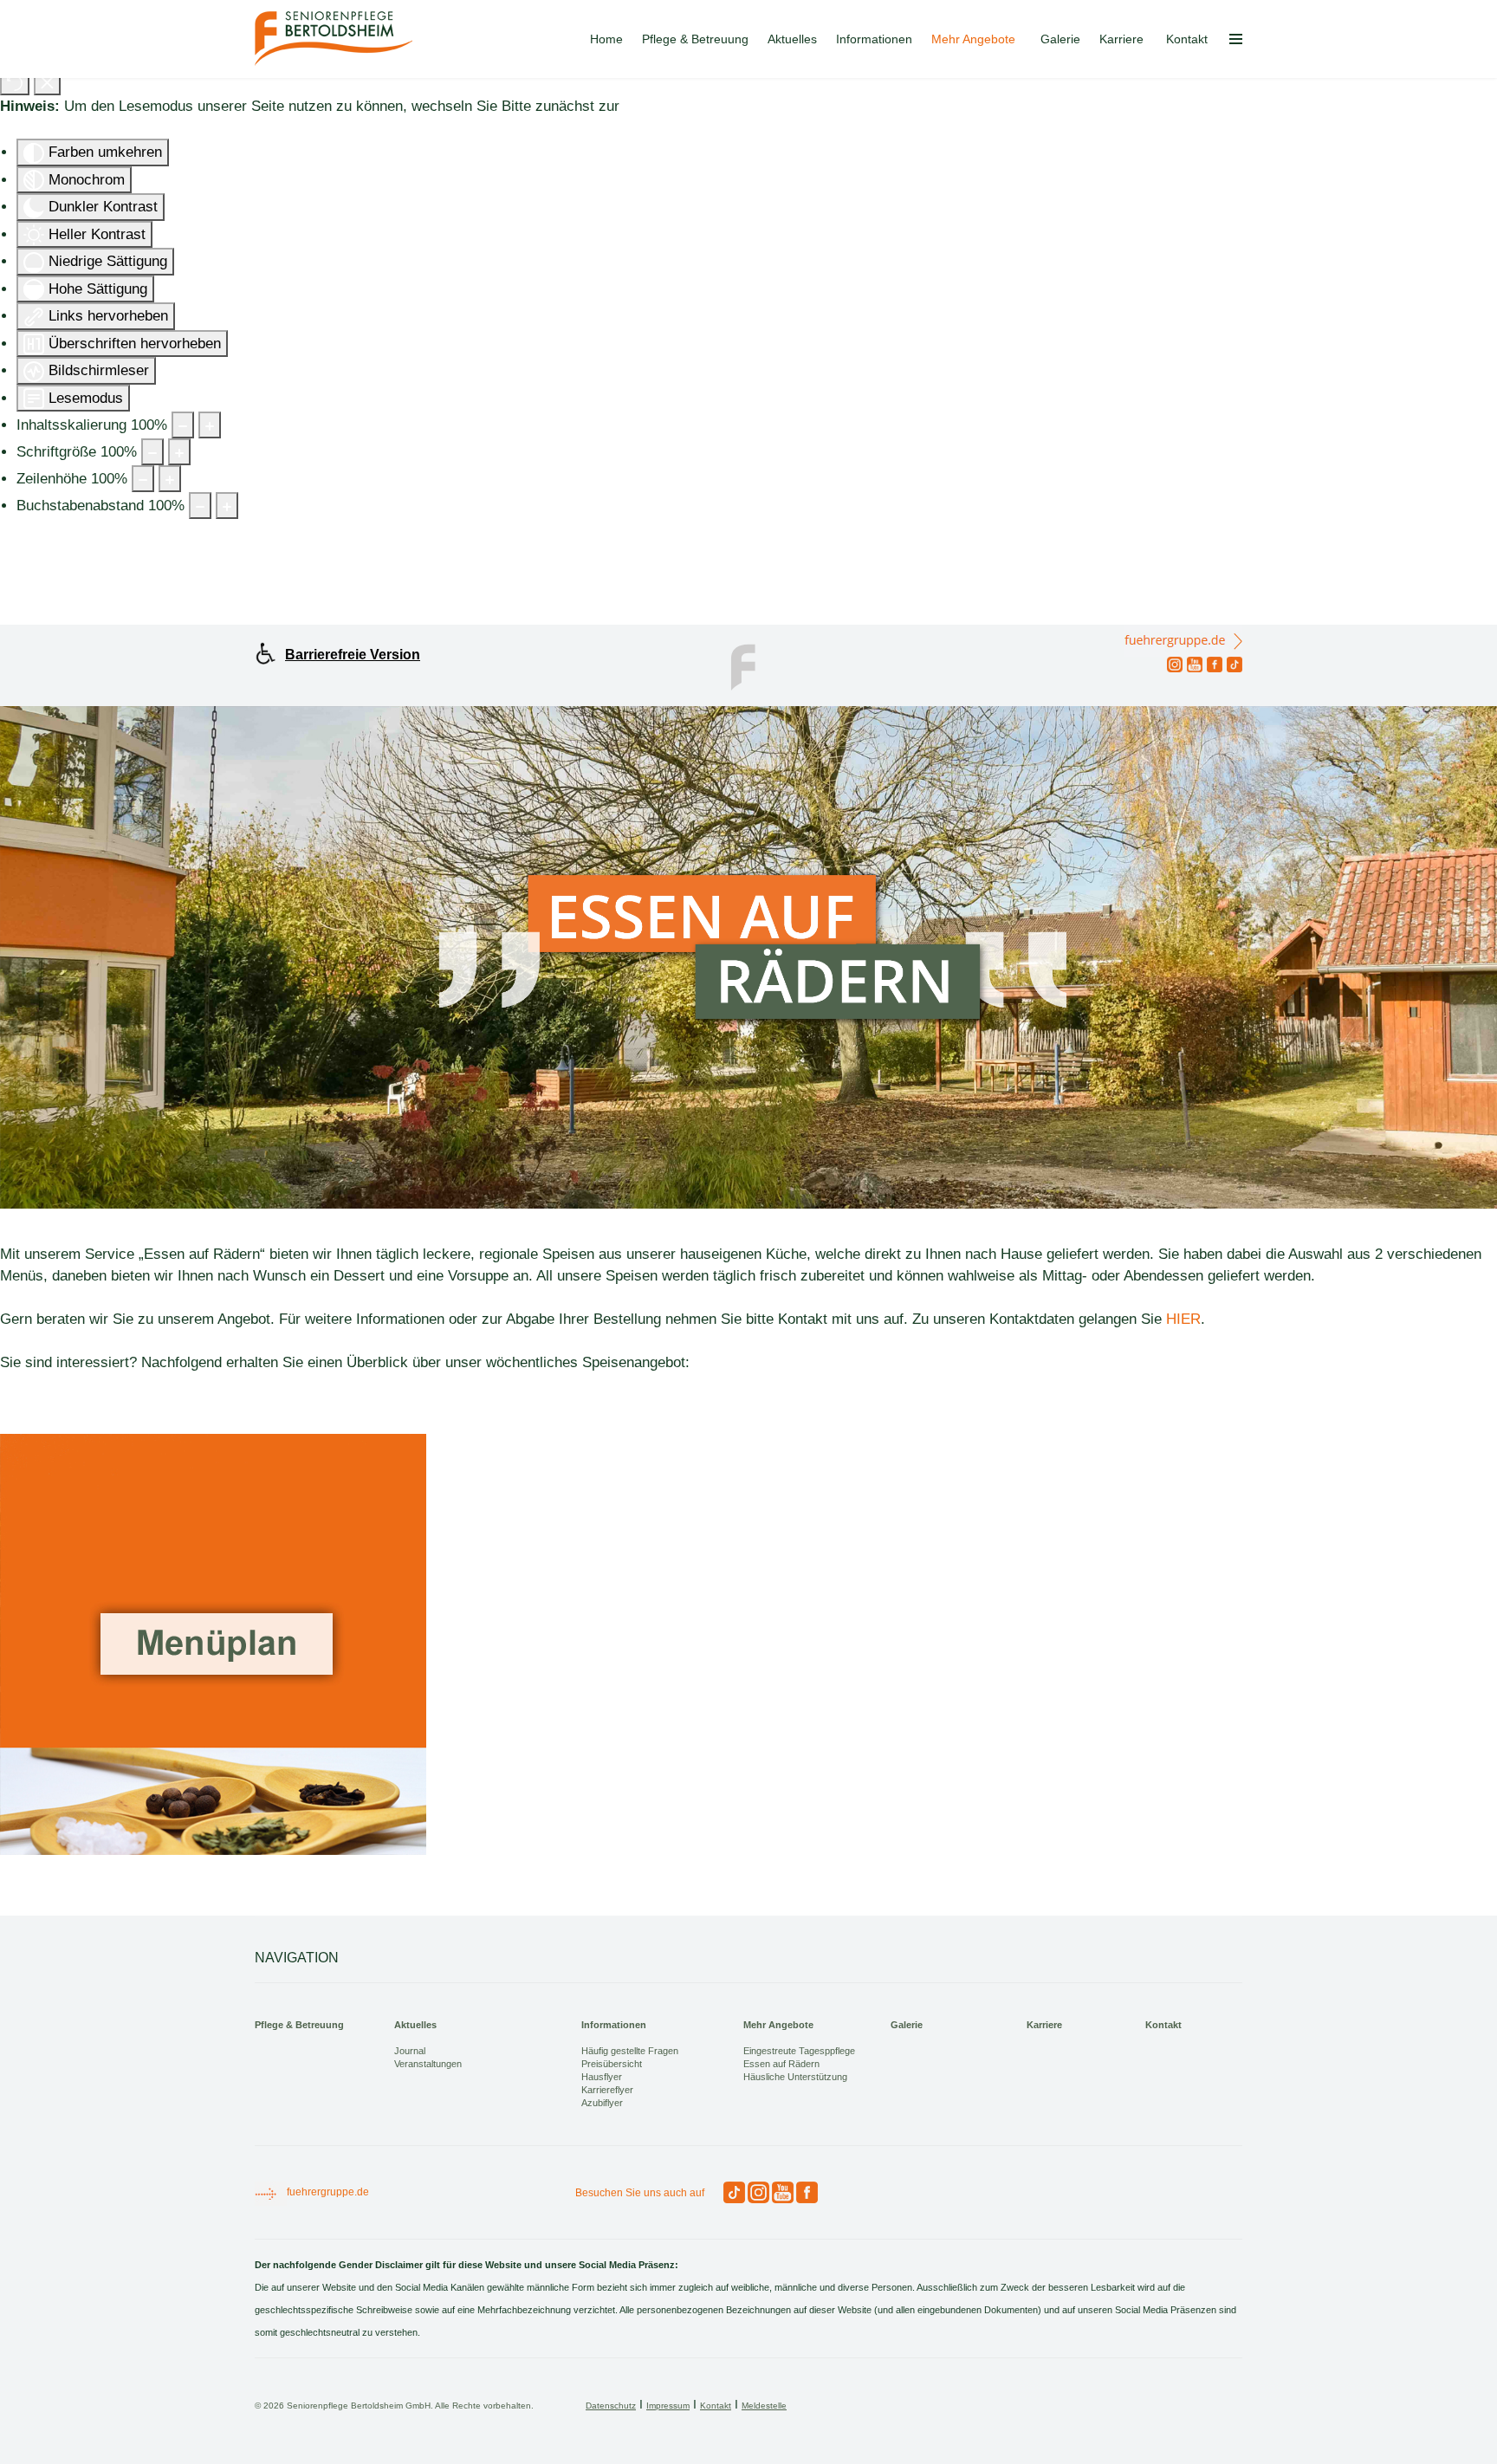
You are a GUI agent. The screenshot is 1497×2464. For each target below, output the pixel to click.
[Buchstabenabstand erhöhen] (227, 506)
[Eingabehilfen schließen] (47, 82)
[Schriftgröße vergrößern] (179, 452)
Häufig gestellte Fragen (630, 2051)
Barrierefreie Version (353, 655)
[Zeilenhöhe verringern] (143, 479)
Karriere (1121, 39)
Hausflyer (602, 2077)
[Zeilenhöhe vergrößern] (170, 479)
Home (606, 39)
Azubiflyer (602, 2103)
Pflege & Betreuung (695, 39)
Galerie (1060, 39)
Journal (410, 2051)
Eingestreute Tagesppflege (799, 2051)
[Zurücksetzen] (15, 82)
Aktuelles (792, 39)
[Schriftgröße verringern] (152, 452)
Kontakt (1187, 39)
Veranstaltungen (428, 2064)
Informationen (874, 39)
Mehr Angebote (973, 39)
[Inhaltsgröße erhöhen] (210, 425)
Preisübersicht (612, 2064)
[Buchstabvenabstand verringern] (200, 506)
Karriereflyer (607, 2090)
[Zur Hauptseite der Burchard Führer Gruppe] (748, 665)
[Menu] (1236, 39)
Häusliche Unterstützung (795, 2077)
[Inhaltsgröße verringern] (183, 425)
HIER (1183, 1319)
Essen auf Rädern (781, 2064)
